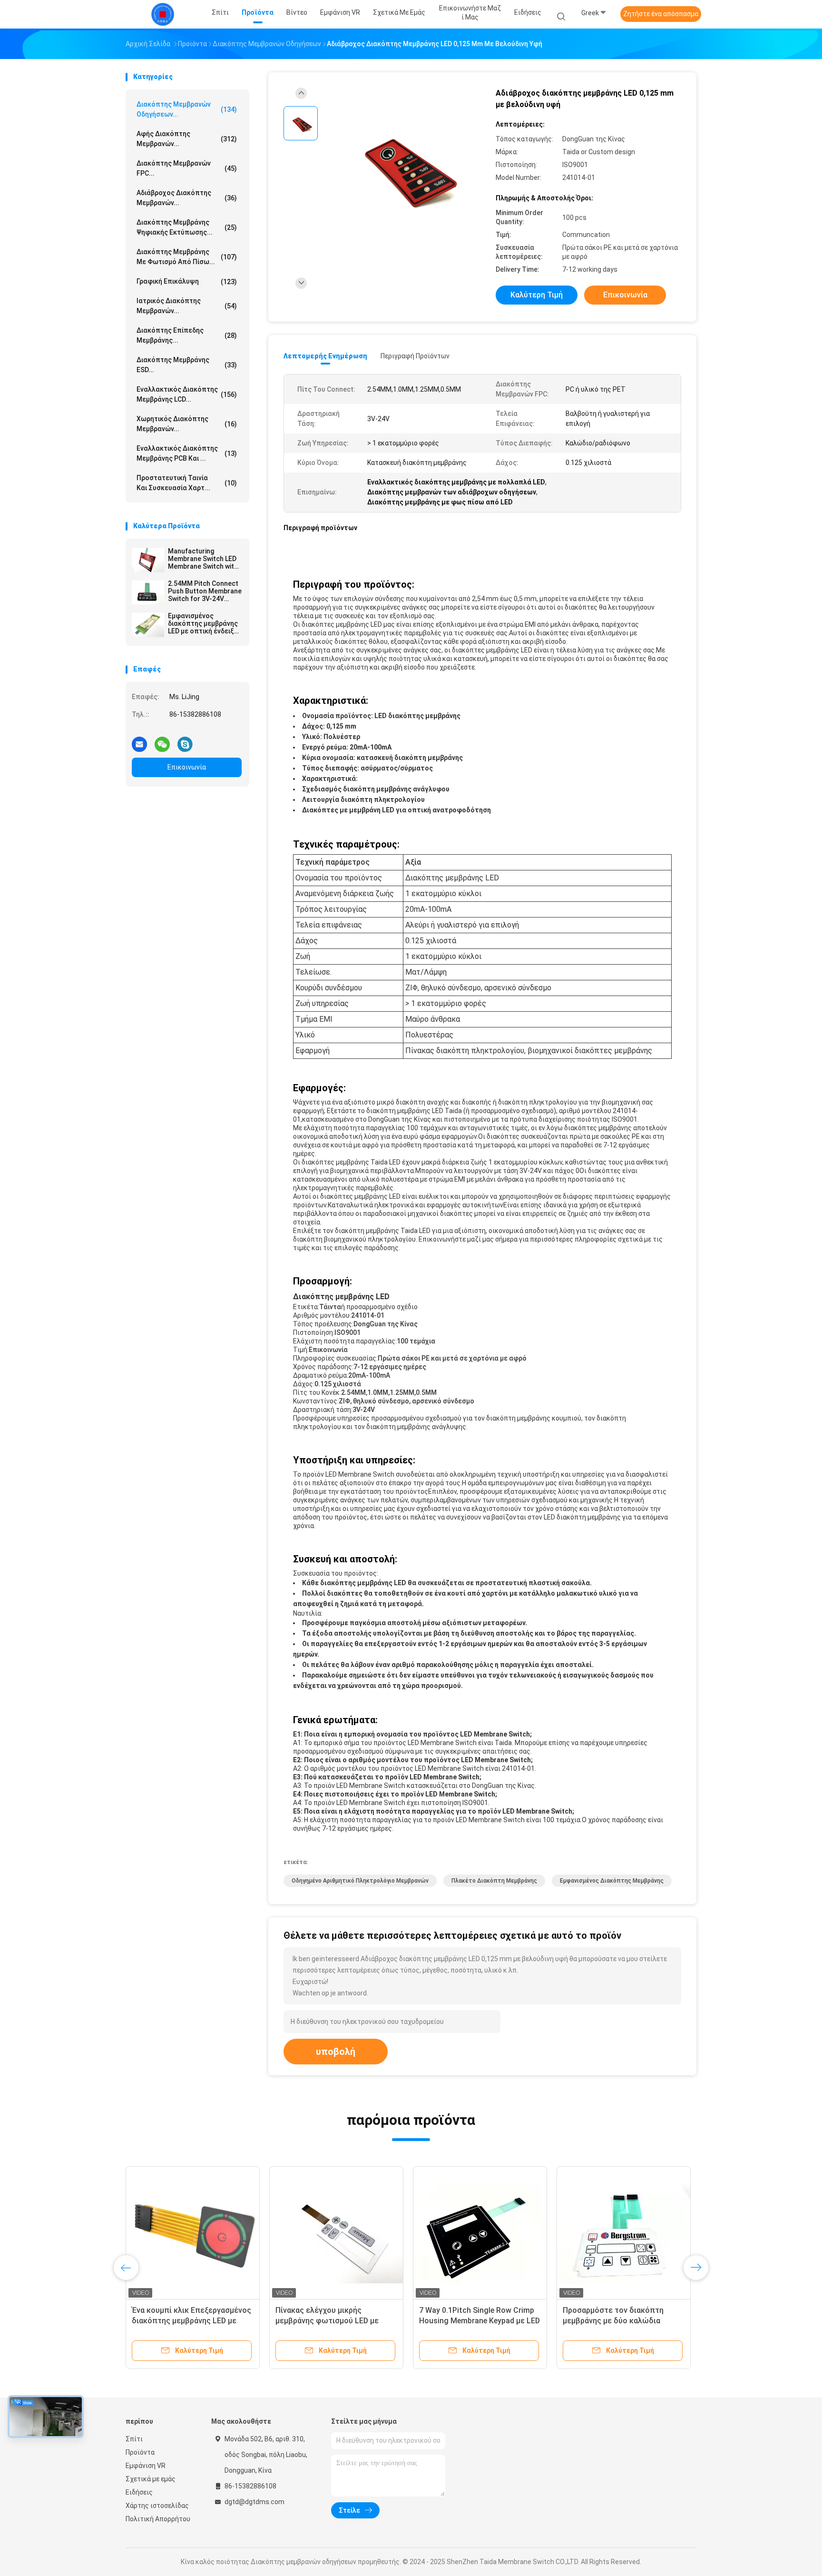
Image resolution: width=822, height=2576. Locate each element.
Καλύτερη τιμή (537, 295)
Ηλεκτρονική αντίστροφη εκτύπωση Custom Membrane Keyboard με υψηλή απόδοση (473, 2321)
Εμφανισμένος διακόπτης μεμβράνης (612, 1881)
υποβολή (336, 2052)
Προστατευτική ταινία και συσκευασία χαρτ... (187, 483)
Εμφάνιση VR (146, 2466)
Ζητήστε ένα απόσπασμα (661, 14)
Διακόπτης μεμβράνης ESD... (187, 365)
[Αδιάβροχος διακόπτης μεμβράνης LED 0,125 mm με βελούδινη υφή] (403, 168)
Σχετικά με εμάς (151, 2479)
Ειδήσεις (139, 2492)
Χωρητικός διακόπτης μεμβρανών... (187, 424)
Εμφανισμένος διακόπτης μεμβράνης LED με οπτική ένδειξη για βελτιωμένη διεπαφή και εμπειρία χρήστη (203, 623)
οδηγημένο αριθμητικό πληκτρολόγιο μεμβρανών (360, 1881)
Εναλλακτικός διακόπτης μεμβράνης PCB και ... (187, 453)
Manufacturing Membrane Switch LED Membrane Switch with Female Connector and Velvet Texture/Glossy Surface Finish (204, 559)
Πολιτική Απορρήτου (158, 2519)
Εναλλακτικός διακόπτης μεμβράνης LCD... (187, 394)
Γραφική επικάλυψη (187, 281)
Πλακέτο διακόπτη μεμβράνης (494, 1881)
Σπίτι (134, 2439)
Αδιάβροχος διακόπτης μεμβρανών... (187, 198)
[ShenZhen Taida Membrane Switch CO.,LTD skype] (185, 740)
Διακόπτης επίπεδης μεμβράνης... (187, 335)
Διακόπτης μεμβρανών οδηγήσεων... (187, 109)
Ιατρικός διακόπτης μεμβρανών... (187, 306)
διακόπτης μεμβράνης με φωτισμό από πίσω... (187, 257)
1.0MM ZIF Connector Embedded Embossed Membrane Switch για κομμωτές (620, 2321)
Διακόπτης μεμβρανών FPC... (187, 168)
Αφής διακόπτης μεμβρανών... (187, 139)
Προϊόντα (140, 2452)
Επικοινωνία (187, 767)
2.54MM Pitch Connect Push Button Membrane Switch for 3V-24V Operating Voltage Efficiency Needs (205, 591)
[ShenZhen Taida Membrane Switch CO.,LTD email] (139, 740)
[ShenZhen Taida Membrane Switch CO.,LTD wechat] (162, 740)
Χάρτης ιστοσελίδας (157, 2506)
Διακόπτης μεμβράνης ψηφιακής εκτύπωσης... (187, 227)
